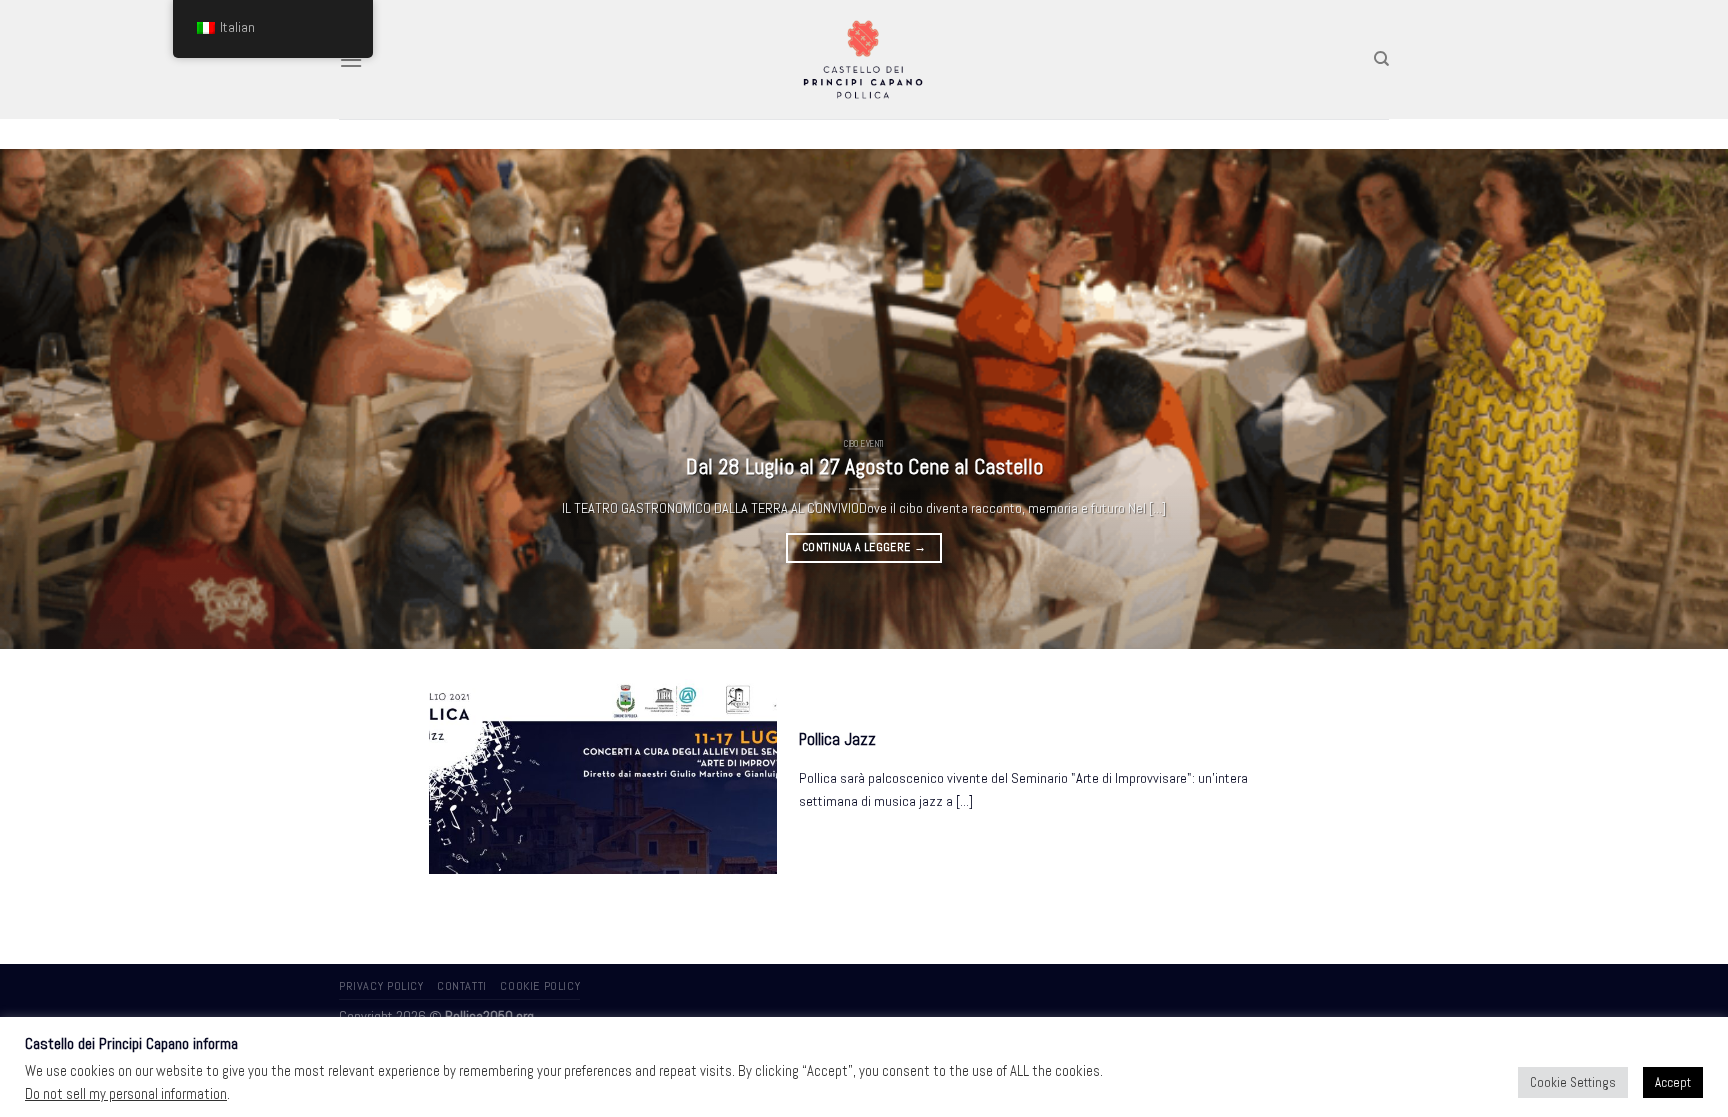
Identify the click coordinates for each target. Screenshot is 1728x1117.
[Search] (1381, 59)
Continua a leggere (864, 547)
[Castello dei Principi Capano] (864, 59)
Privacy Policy (381, 986)
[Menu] (351, 59)
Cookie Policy (540, 986)
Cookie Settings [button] (1573, 1082)
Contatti (462, 986)
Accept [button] (1673, 1082)
